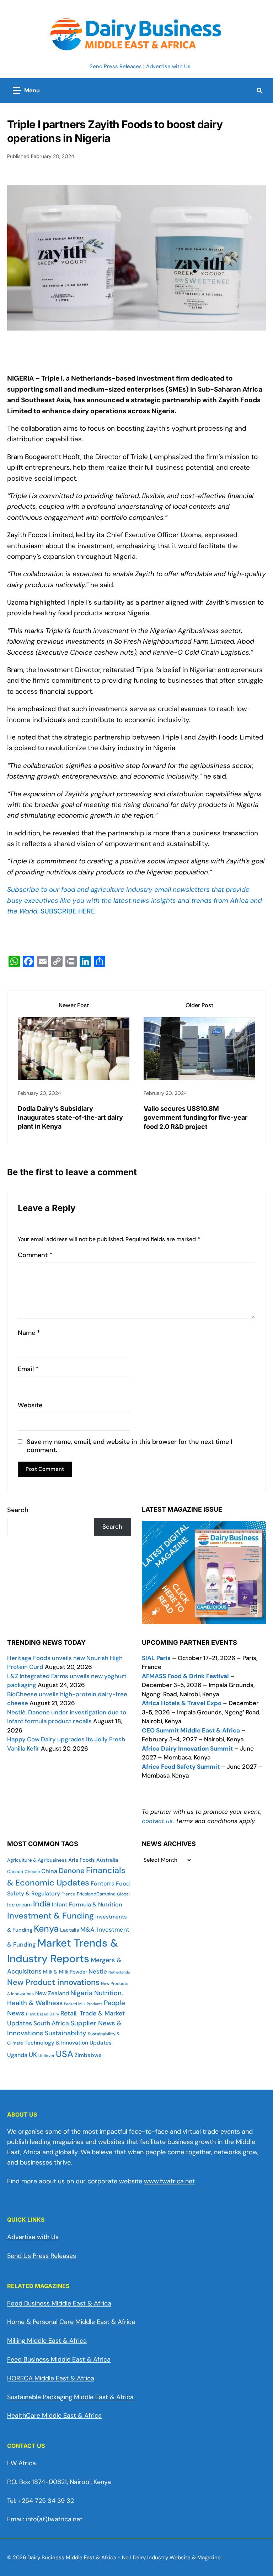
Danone (72, 1871)
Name (29, 1333)
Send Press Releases (116, 66)
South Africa (51, 2023)
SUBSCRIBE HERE (68, 911)
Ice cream (19, 1905)
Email (28, 1369)
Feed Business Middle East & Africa (59, 2359)
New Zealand (52, 1993)
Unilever (46, 2056)
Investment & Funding (50, 1916)
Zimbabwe (88, 2055)
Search (18, 1510)
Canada (15, 1872)
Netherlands (119, 1972)
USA (65, 2054)
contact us (157, 1821)
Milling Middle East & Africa (47, 2341)
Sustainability (65, 2033)
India (42, 1904)
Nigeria (82, 1993)
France (68, 1894)
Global (123, 1894)
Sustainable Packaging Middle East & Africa (70, 2397)
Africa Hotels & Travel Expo (182, 1703)
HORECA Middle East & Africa (51, 2378)
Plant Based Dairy (42, 2014)
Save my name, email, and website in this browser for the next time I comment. (129, 1446)
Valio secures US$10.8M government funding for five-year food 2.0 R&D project (196, 1117)
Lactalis (69, 1930)
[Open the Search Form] (259, 91)
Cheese (32, 1872)
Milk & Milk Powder (65, 1972)
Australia (107, 1860)
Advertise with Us (168, 66)
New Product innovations (53, 1982)
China (49, 1871)
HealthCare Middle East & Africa (54, 2416)
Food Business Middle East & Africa (59, 2303)
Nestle (98, 1971)
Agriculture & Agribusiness (37, 1860)
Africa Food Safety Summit (181, 1767)
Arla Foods (82, 1860)
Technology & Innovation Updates (68, 2043)
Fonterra (103, 1883)
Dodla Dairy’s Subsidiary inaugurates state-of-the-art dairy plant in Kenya (70, 1117)
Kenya (46, 1929)
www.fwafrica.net (169, 2181)
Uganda (17, 2055)
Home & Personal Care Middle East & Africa (71, 2322)
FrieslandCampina (96, 1894)
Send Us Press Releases (42, 2256)
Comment (35, 1255)
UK (33, 2055)
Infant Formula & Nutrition (87, 1904)
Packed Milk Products (83, 2004)
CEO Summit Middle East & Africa (191, 1730)
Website (30, 1405)
